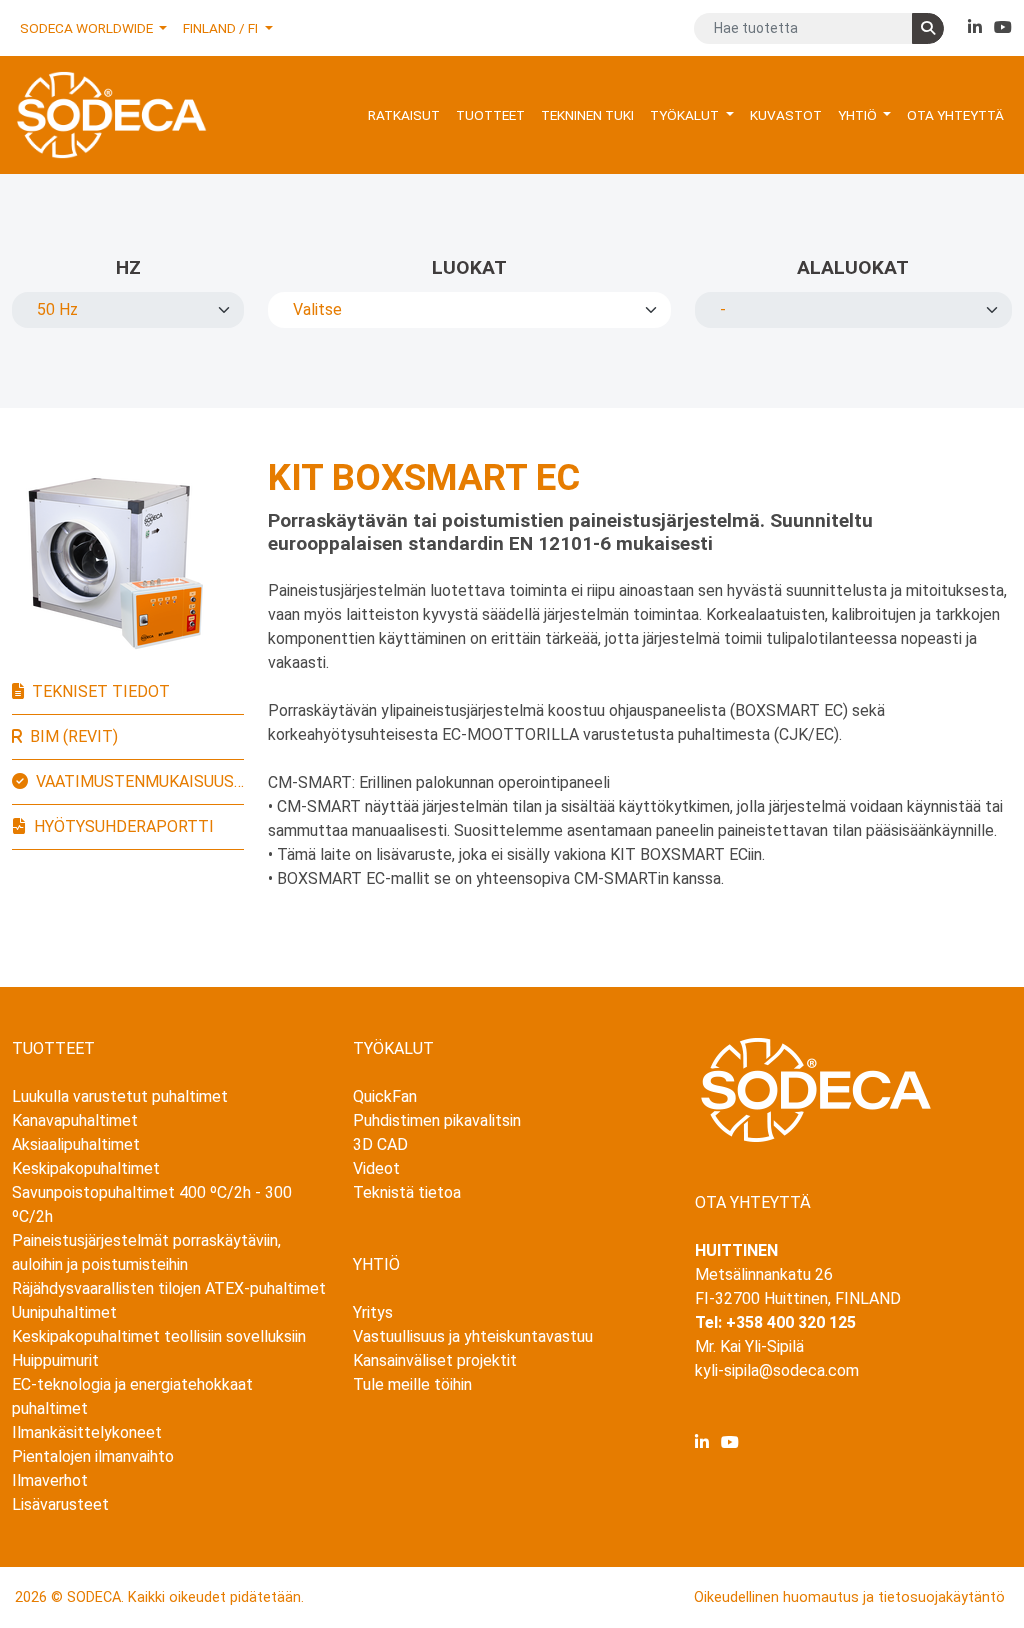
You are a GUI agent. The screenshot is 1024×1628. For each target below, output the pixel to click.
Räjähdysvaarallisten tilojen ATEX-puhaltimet (169, 1288)
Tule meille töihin (412, 1384)
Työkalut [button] (686, 115)
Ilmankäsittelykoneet (87, 1432)
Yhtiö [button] (859, 115)
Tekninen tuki (587, 115)
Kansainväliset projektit (435, 1360)
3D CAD (380, 1144)
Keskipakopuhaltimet (86, 1168)
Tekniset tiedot (101, 691)
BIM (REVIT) (74, 736)
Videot (376, 1168)
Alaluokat (853, 267)
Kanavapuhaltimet (75, 1120)
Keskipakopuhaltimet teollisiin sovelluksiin (159, 1336)
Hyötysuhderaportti (124, 826)
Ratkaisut (404, 115)
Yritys (373, 1312)
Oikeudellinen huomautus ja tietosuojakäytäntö (849, 1597)
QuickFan (385, 1096)
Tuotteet (490, 115)
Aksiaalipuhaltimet (76, 1144)
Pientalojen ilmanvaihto (93, 1456)
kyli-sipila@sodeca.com (777, 1370)
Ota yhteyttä (955, 115)
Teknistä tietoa (407, 1192)
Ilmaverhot (50, 1480)
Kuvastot (786, 115)
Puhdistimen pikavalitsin (437, 1120)
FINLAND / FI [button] (222, 28)
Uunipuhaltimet (64, 1312)
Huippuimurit (55, 1360)
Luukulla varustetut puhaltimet (120, 1096)
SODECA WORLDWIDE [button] (88, 28)
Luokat (469, 267)
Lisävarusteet (60, 1504)
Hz (128, 267)
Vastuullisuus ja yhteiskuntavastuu (473, 1336)
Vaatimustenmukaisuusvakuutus (140, 781)
